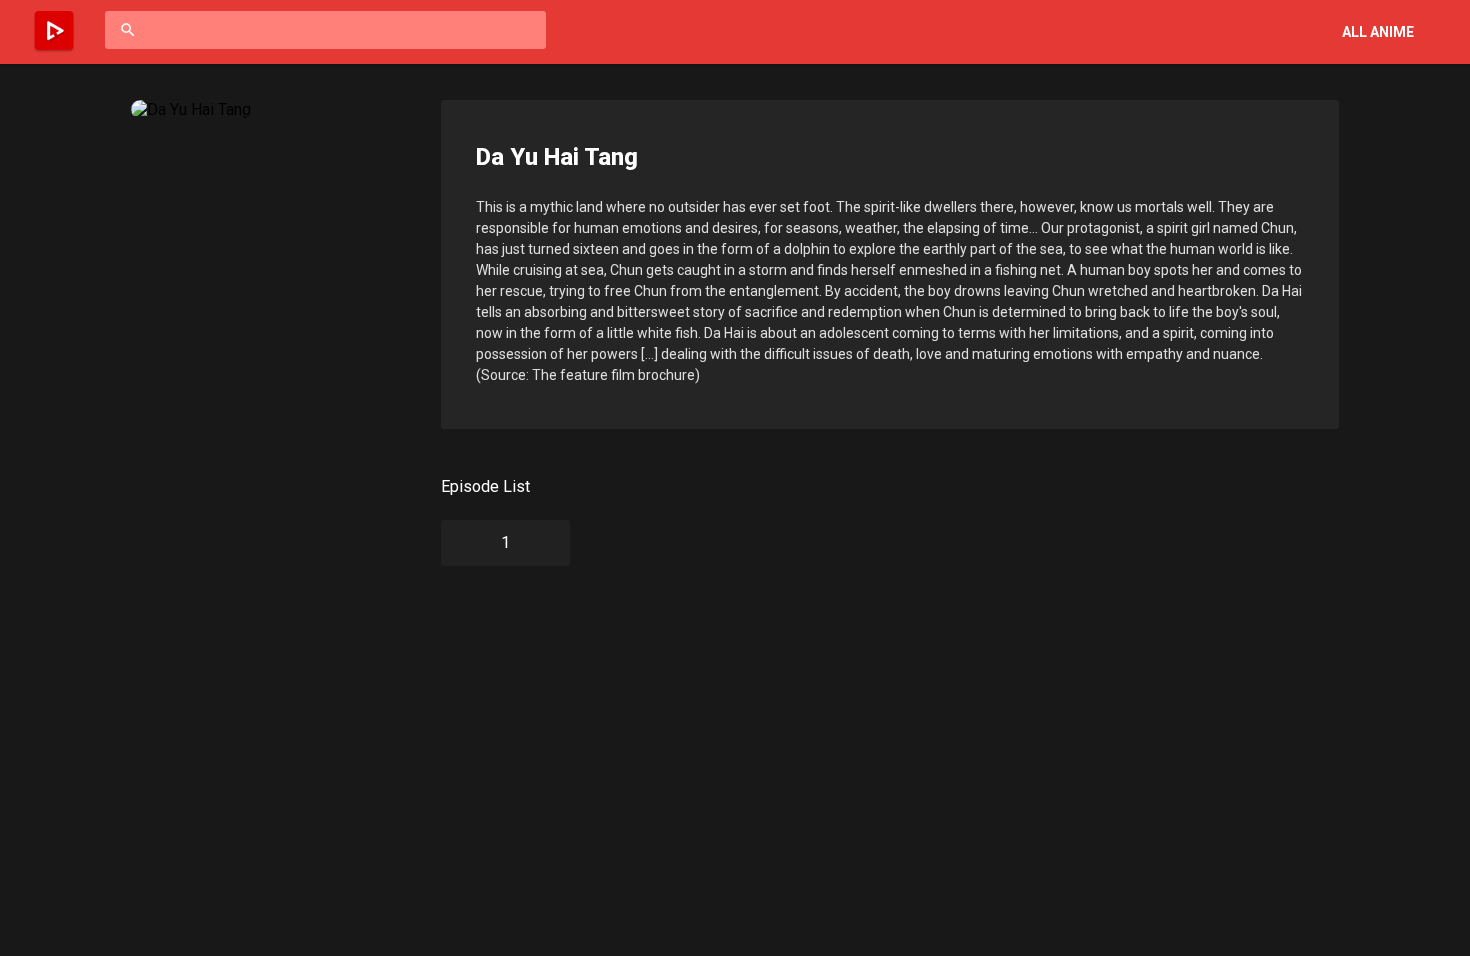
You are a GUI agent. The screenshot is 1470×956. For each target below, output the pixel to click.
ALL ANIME (1378, 32)
